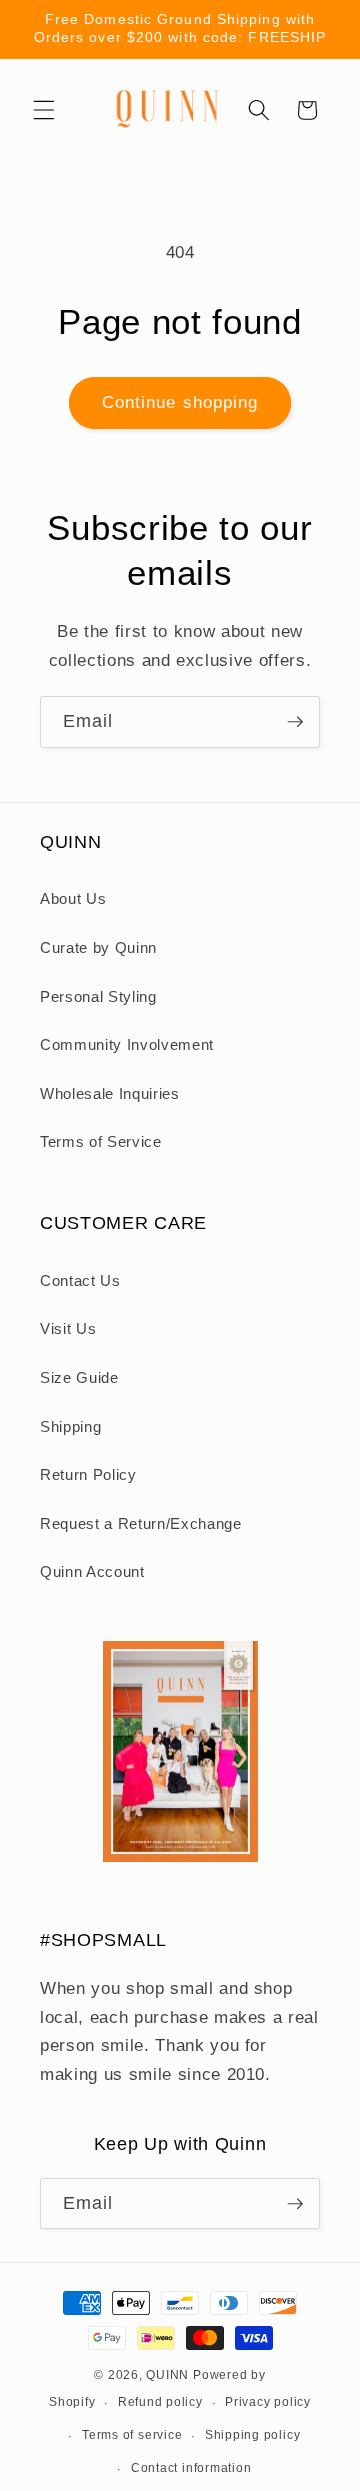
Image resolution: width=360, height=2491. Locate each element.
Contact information (191, 2468)
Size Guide (79, 1377)
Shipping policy (253, 2435)
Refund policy (160, 2402)
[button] (44, 110)
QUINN (167, 2375)
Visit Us (68, 1328)
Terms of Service (101, 1141)
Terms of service (132, 2435)
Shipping (70, 1426)
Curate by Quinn (98, 947)
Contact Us (80, 1280)
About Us (73, 898)
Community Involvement (127, 1044)
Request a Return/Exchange (141, 1523)
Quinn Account (92, 1571)
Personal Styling (98, 996)
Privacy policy (268, 2402)
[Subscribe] (295, 722)
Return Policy (88, 1474)
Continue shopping (180, 402)
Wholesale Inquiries (110, 1093)
